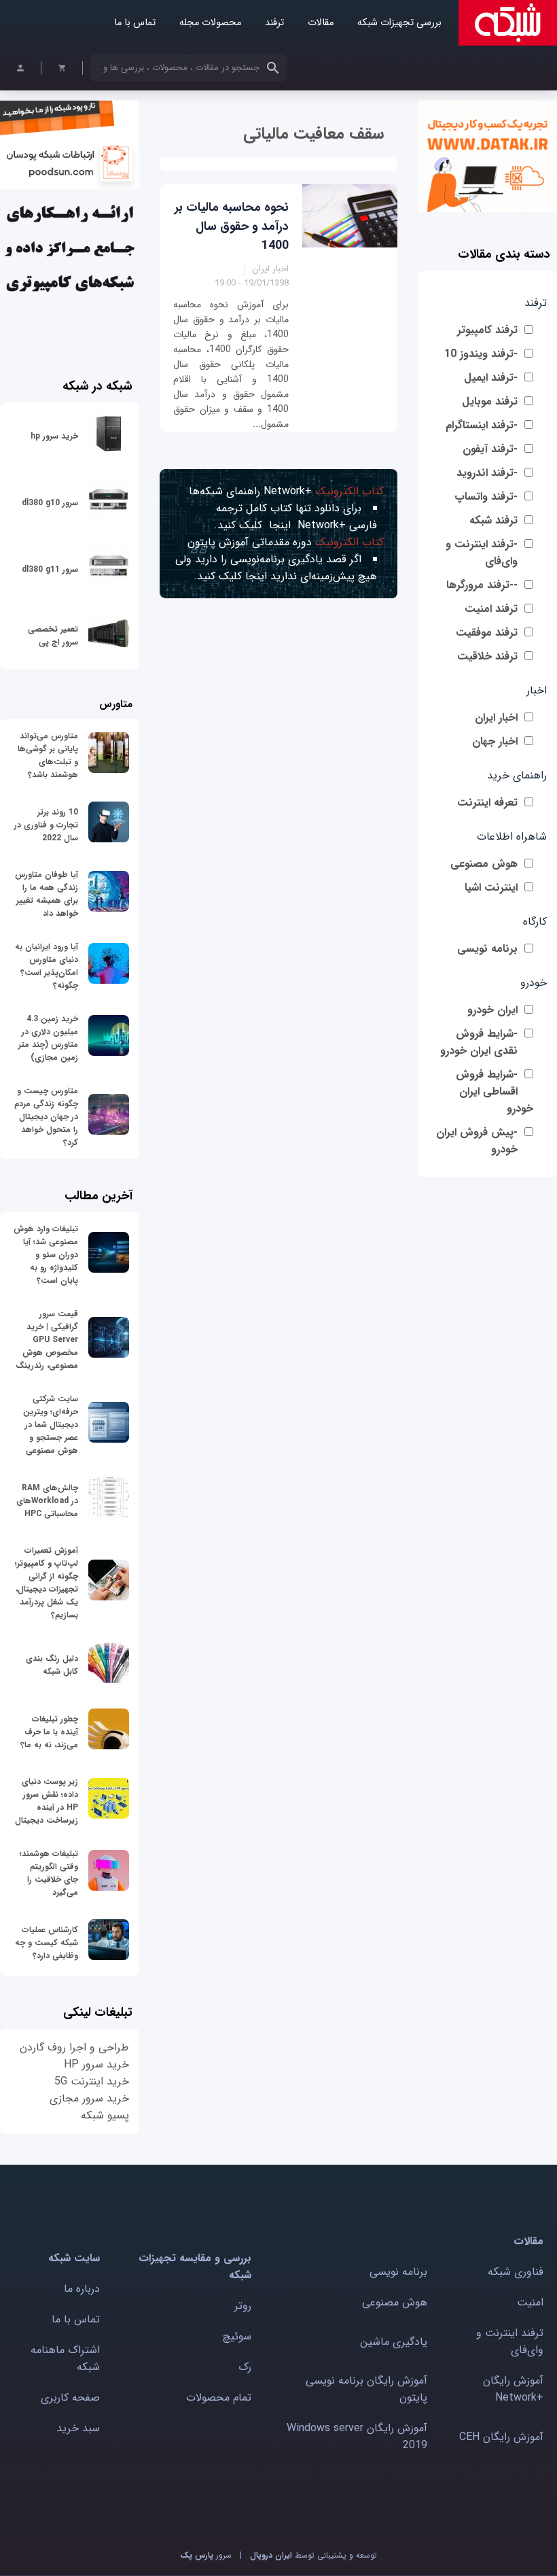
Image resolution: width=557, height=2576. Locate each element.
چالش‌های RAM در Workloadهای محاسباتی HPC (47, 1501)
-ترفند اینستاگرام (482, 425)
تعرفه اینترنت (487, 803)
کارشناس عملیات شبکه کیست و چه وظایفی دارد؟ (47, 1943)
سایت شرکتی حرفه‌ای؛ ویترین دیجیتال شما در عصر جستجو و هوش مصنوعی (51, 1425)
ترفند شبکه (493, 520)
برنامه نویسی (487, 949)
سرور (206, 2555)
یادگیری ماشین (394, 2342)
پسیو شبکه (105, 2115)
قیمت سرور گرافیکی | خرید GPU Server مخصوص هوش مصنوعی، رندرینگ (47, 1340)
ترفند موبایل (490, 401)
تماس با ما (135, 23)
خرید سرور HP (96, 2064)
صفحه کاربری (70, 2398)
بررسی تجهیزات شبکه (399, 23)
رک (245, 2367)
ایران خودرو (492, 1010)
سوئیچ (237, 2336)
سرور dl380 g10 (50, 503)
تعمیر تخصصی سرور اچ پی (53, 636)
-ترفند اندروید (487, 473)
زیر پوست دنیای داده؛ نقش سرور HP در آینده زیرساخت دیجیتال (47, 1801)
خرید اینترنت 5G (92, 2081)
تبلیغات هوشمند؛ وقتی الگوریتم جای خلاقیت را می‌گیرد (49, 1873)
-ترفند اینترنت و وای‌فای (482, 553)
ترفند (274, 23)
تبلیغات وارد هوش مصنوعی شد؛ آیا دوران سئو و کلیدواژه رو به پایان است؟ (46, 1255)
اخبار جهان (495, 741)
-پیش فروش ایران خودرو (477, 1141)
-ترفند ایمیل (491, 378)
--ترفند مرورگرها (482, 585)
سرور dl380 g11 (50, 569)
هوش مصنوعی (484, 864)
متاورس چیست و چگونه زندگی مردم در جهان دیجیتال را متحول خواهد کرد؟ (46, 1117)
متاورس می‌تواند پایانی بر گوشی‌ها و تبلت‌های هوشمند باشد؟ (48, 755)
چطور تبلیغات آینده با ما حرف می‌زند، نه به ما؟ (49, 1732)
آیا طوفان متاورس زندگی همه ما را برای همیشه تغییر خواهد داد (47, 894)
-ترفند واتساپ (486, 497)
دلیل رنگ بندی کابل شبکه (52, 1665)
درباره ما (82, 2289)
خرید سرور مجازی (89, 2098)
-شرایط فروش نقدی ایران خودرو (479, 1042)
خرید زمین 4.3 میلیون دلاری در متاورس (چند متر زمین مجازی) (48, 1038)
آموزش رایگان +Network (513, 2389)
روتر (243, 2306)
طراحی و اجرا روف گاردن (74, 2047)
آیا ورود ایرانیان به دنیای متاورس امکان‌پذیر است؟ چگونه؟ (47, 966)
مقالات (321, 23)
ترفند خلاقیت (487, 656)
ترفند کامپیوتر (487, 330)
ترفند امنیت (491, 609)
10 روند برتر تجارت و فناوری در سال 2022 (46, 825)
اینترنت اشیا (491, 888)
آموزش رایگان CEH (501, 2437)
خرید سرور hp (54, 436)
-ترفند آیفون (490, 449)
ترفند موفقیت (487, 633)
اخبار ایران (496, 718)
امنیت (530, 2302)
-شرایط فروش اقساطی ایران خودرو (495, 1092)
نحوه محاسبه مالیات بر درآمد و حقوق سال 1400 (232, 226)
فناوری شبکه (516, 2272)
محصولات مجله (210, 23)
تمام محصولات (219, 2398)
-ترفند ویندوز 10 (481, 354)
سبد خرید (78, 2428)
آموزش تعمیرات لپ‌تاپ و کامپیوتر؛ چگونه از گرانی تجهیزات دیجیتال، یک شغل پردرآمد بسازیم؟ (47, 1583)
